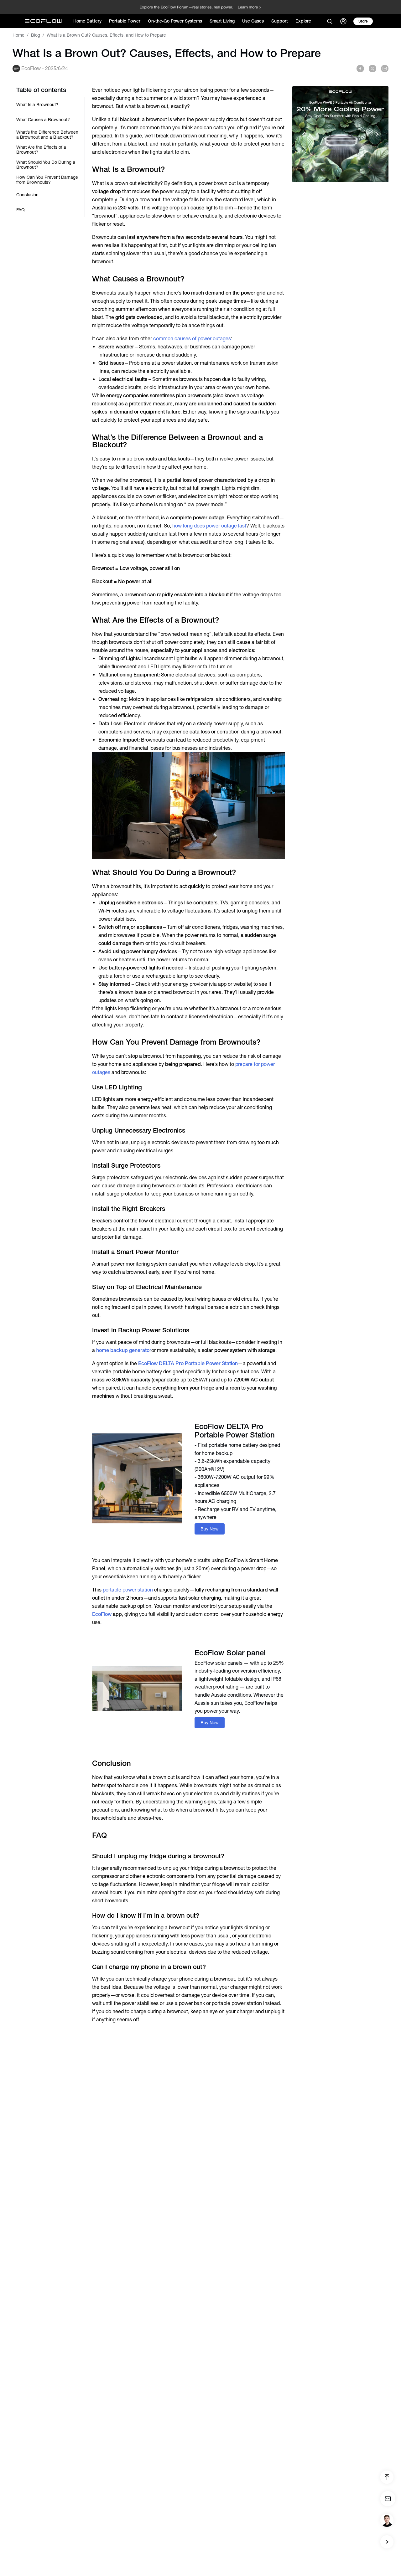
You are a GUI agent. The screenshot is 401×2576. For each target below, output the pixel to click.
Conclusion (27, 195)
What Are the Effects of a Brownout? (41, 150)
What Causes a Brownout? (43, 120)
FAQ (21, 210)
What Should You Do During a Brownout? (46, 165)
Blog (36, 35)
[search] (330, 21)
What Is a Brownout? (37, 105)
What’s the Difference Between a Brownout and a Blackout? (47, 135)
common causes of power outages (192, 339)
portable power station (128, 1590)
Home (18, 35)
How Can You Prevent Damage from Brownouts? (47, 180)
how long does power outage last (209, 526)
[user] (343, 21)
